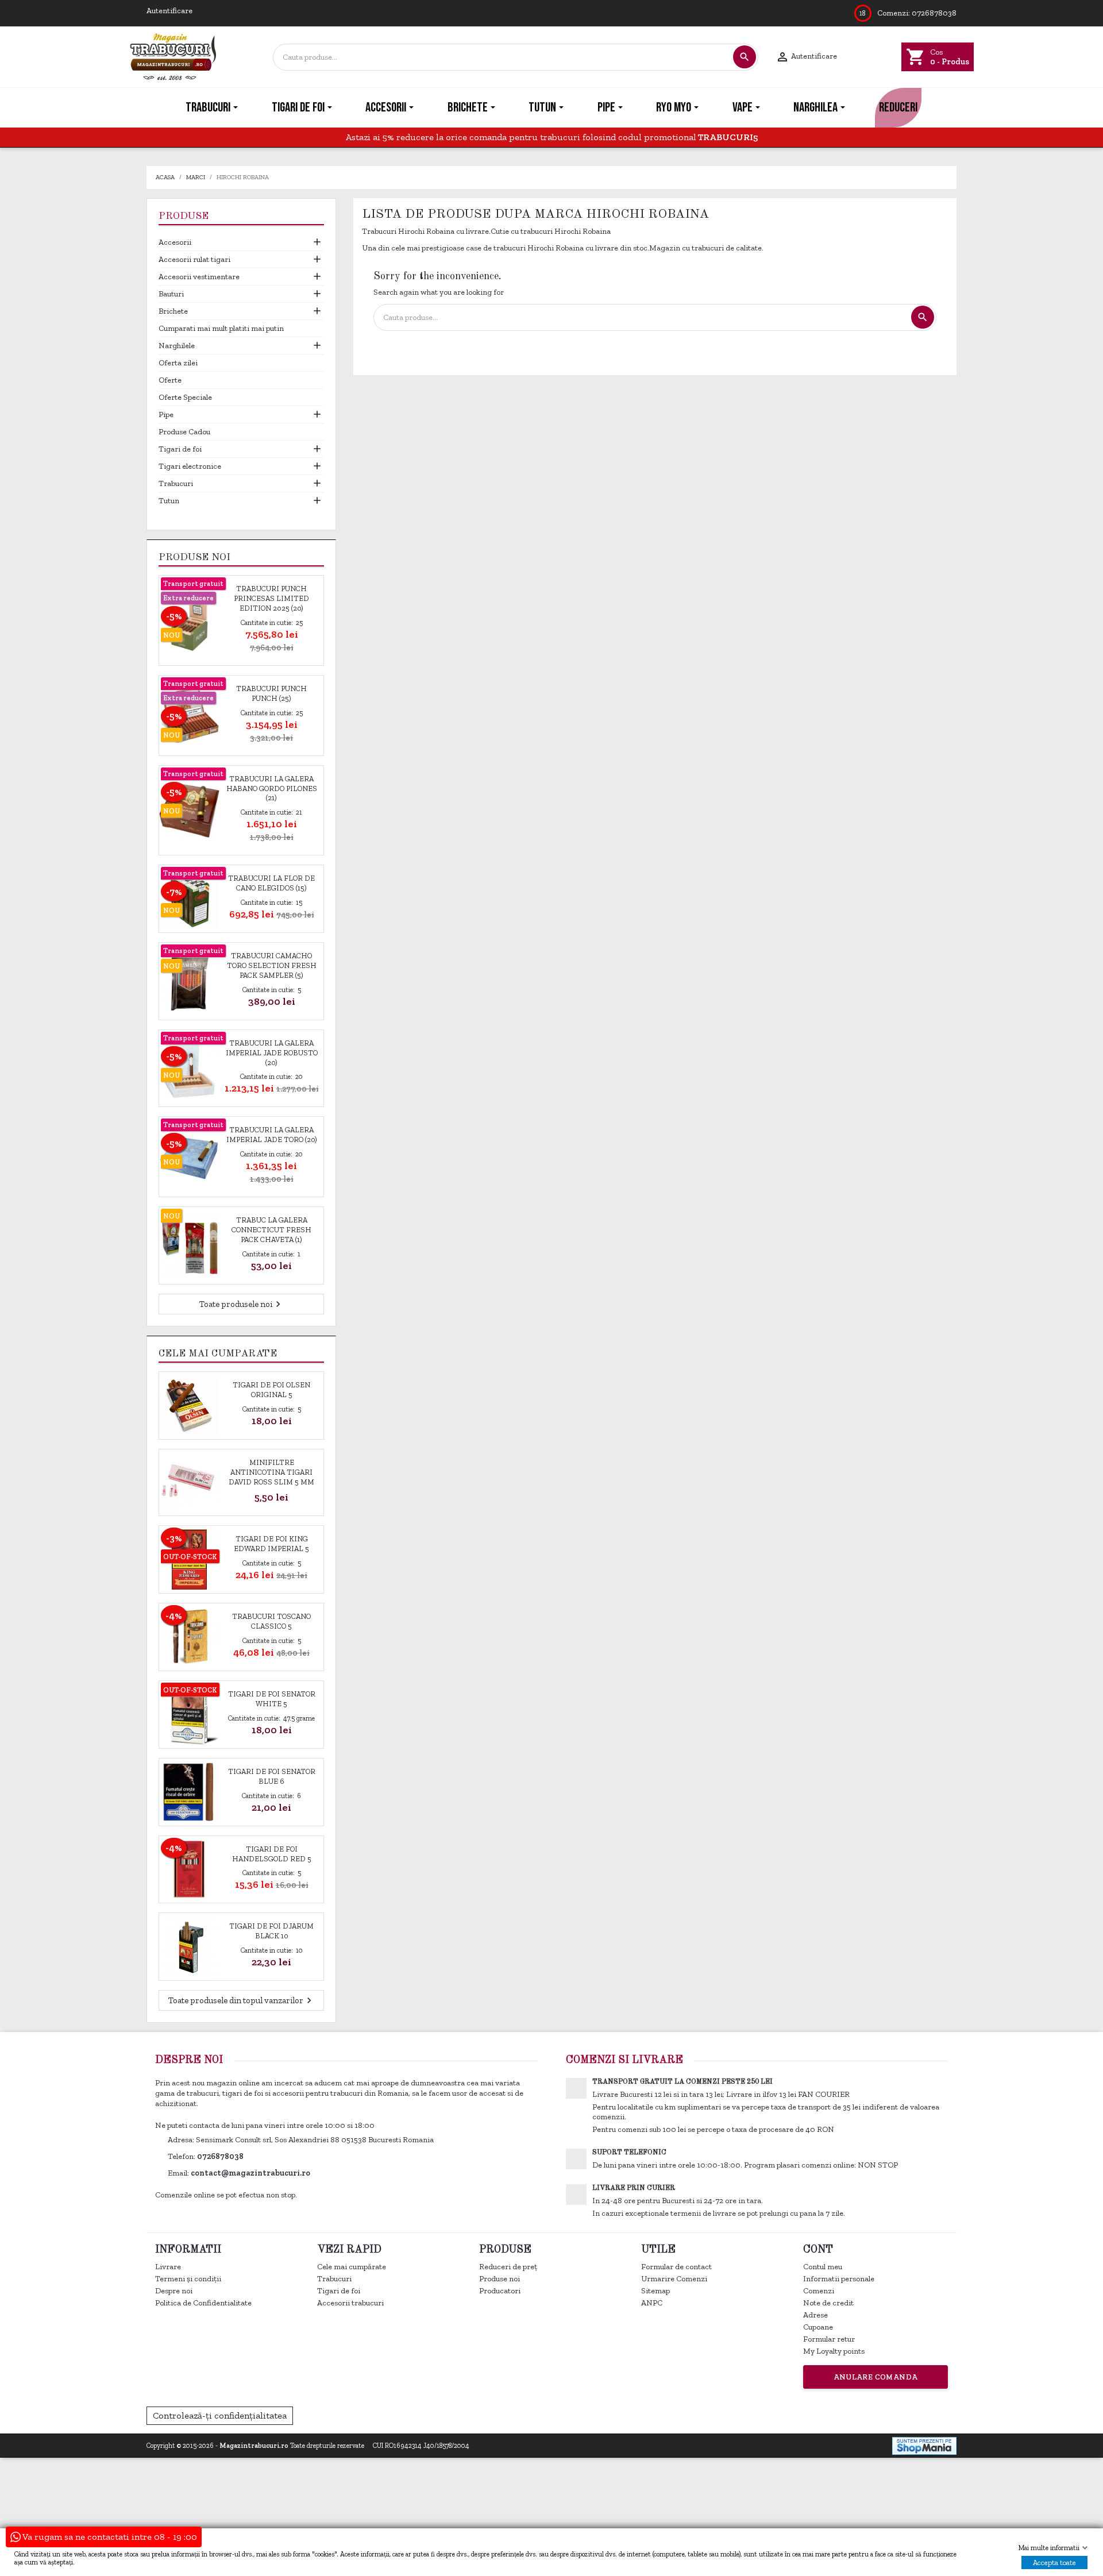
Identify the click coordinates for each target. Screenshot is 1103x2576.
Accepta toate (1054, 2562)
